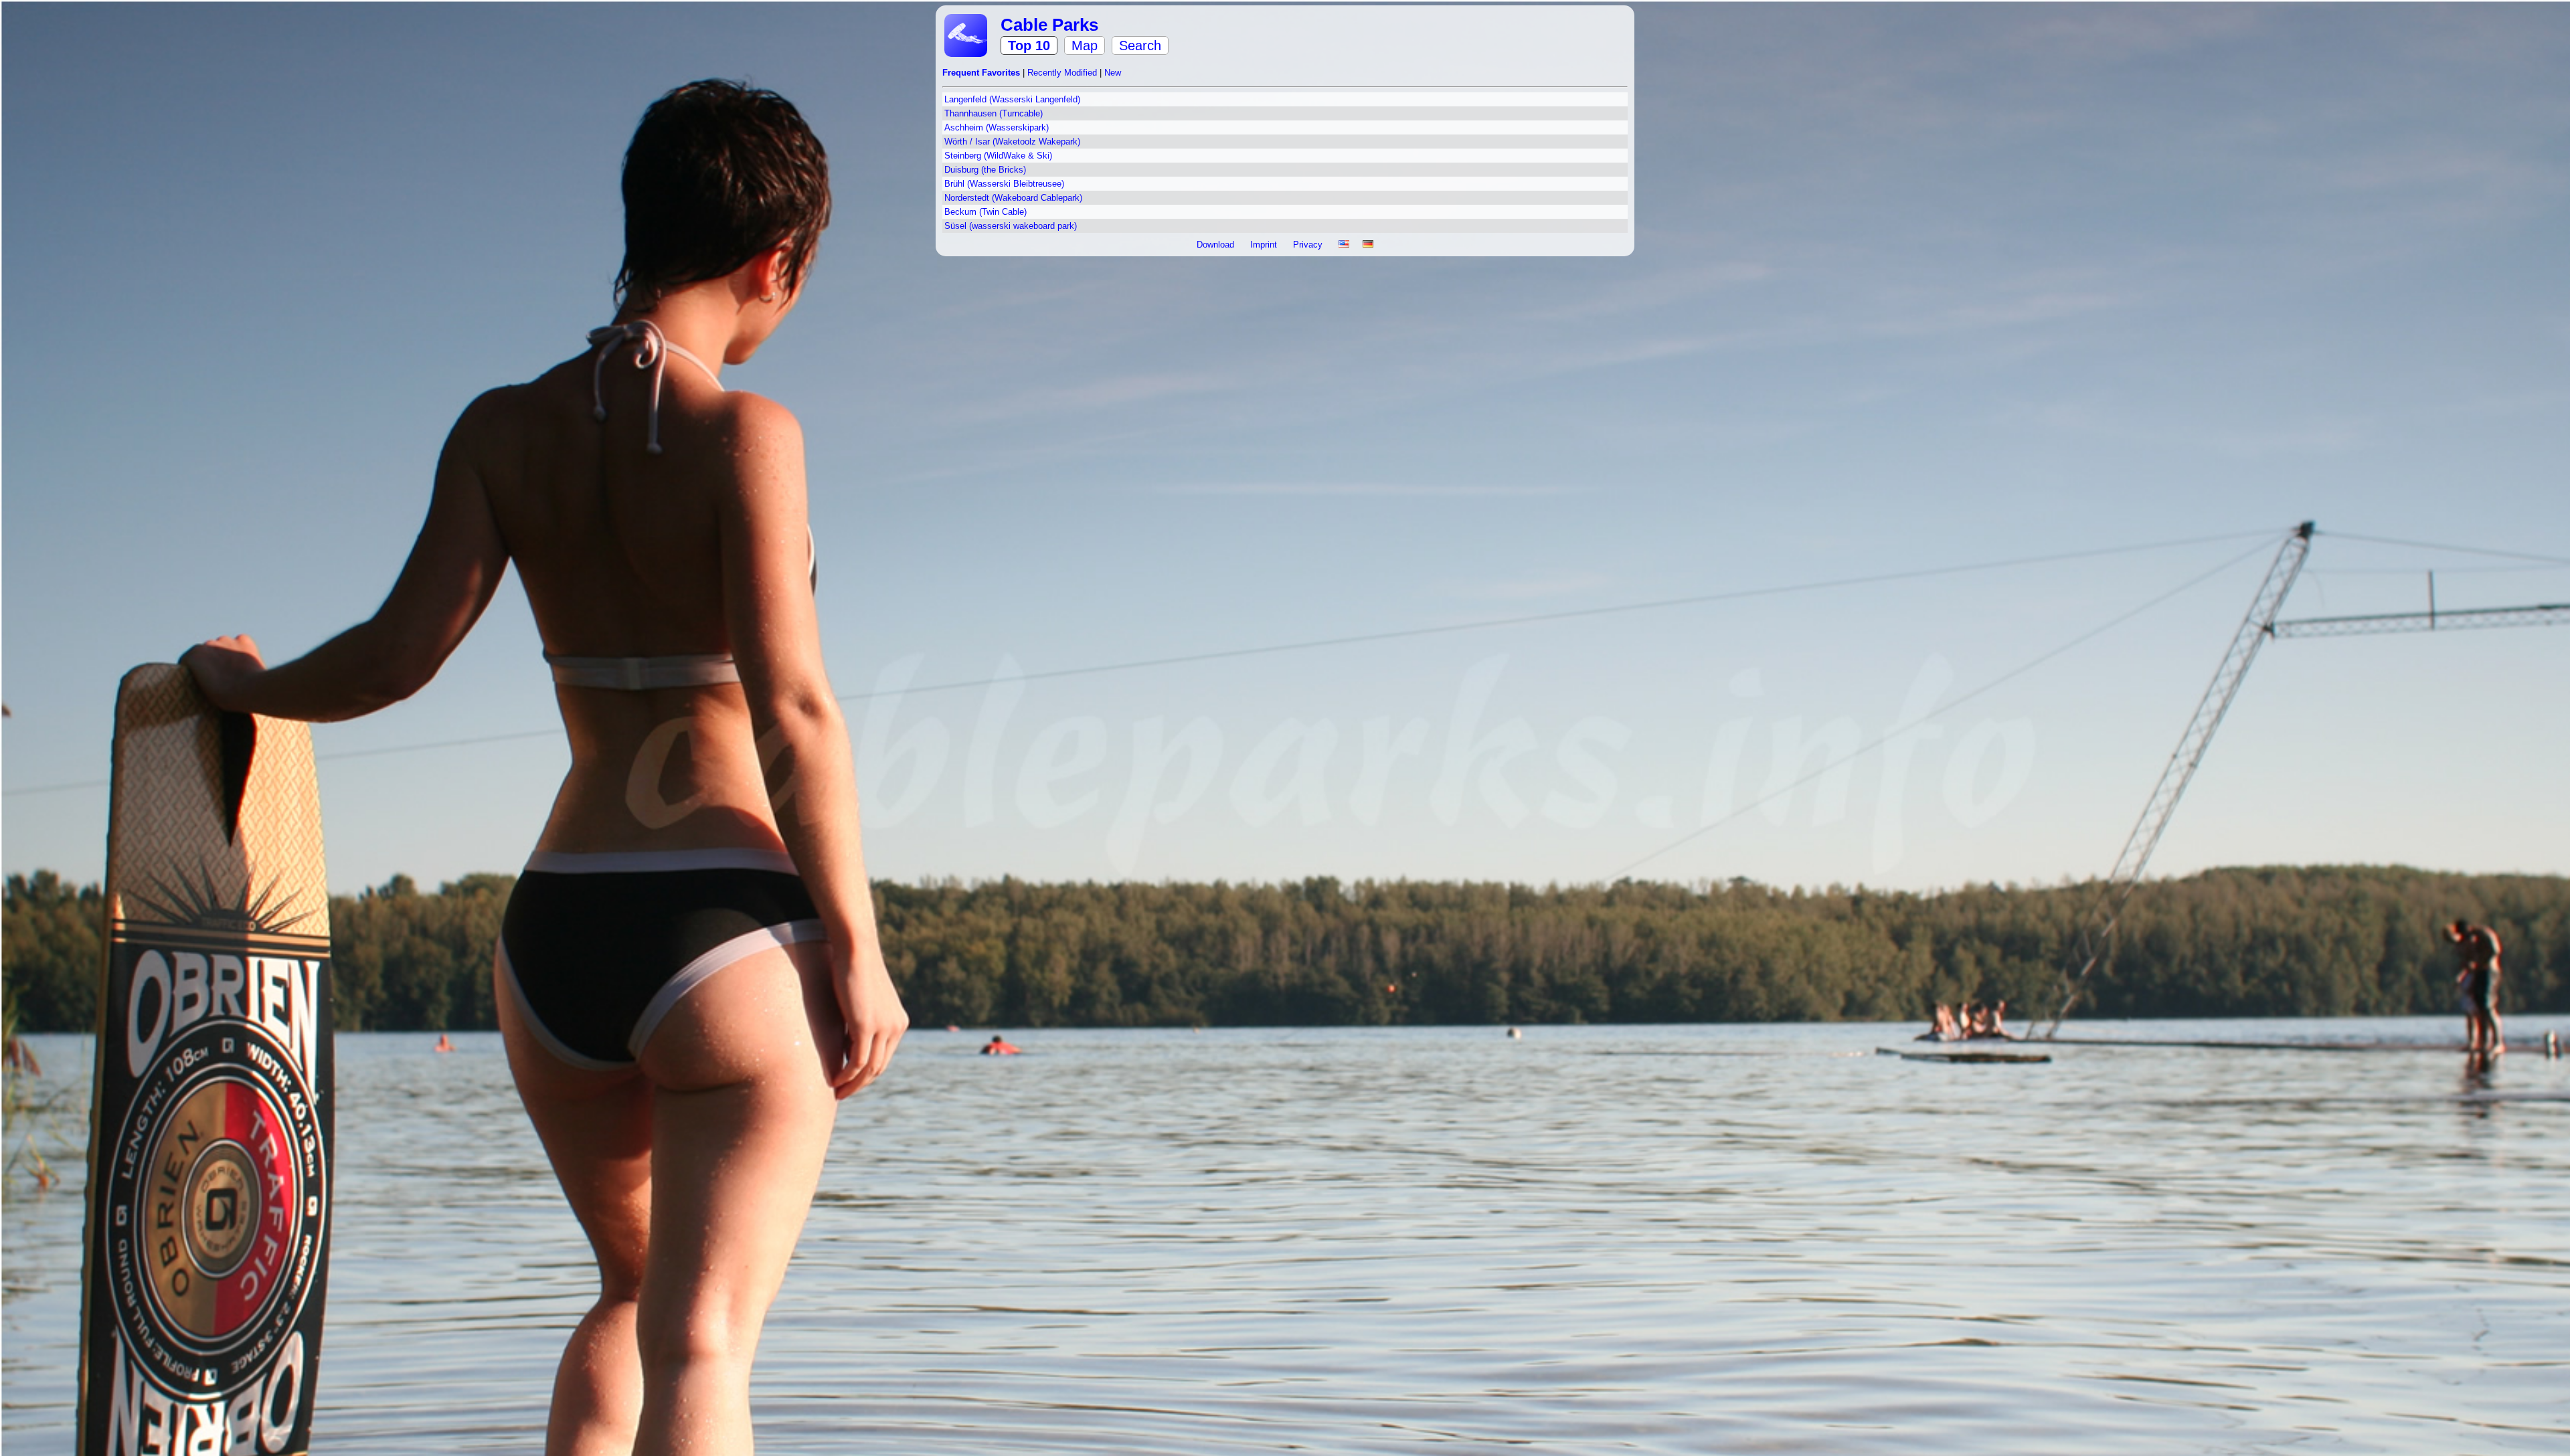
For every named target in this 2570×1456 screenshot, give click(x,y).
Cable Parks (1049, 25)
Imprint (1265, 245)
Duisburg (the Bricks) (985, 170)
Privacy (1309, 245)
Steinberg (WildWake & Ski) (998, 156)
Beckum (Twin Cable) (986, 212)
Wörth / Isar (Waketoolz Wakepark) (1012, 142)
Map (1085, 45)
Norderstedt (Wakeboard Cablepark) (1013, 198)
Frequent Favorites (982, 73)
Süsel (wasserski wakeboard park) (1011, 226)
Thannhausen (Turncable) (994, 113)
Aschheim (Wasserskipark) (997, 127)
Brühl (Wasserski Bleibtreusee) (1004, 184)
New (1113, 73)
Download (1217, 245)
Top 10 (1029, 45)
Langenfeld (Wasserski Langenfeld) (1012, 99)
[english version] (1344, 245)
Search (1140, 45)
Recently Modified (1063, 73)
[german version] (1368, 245)
